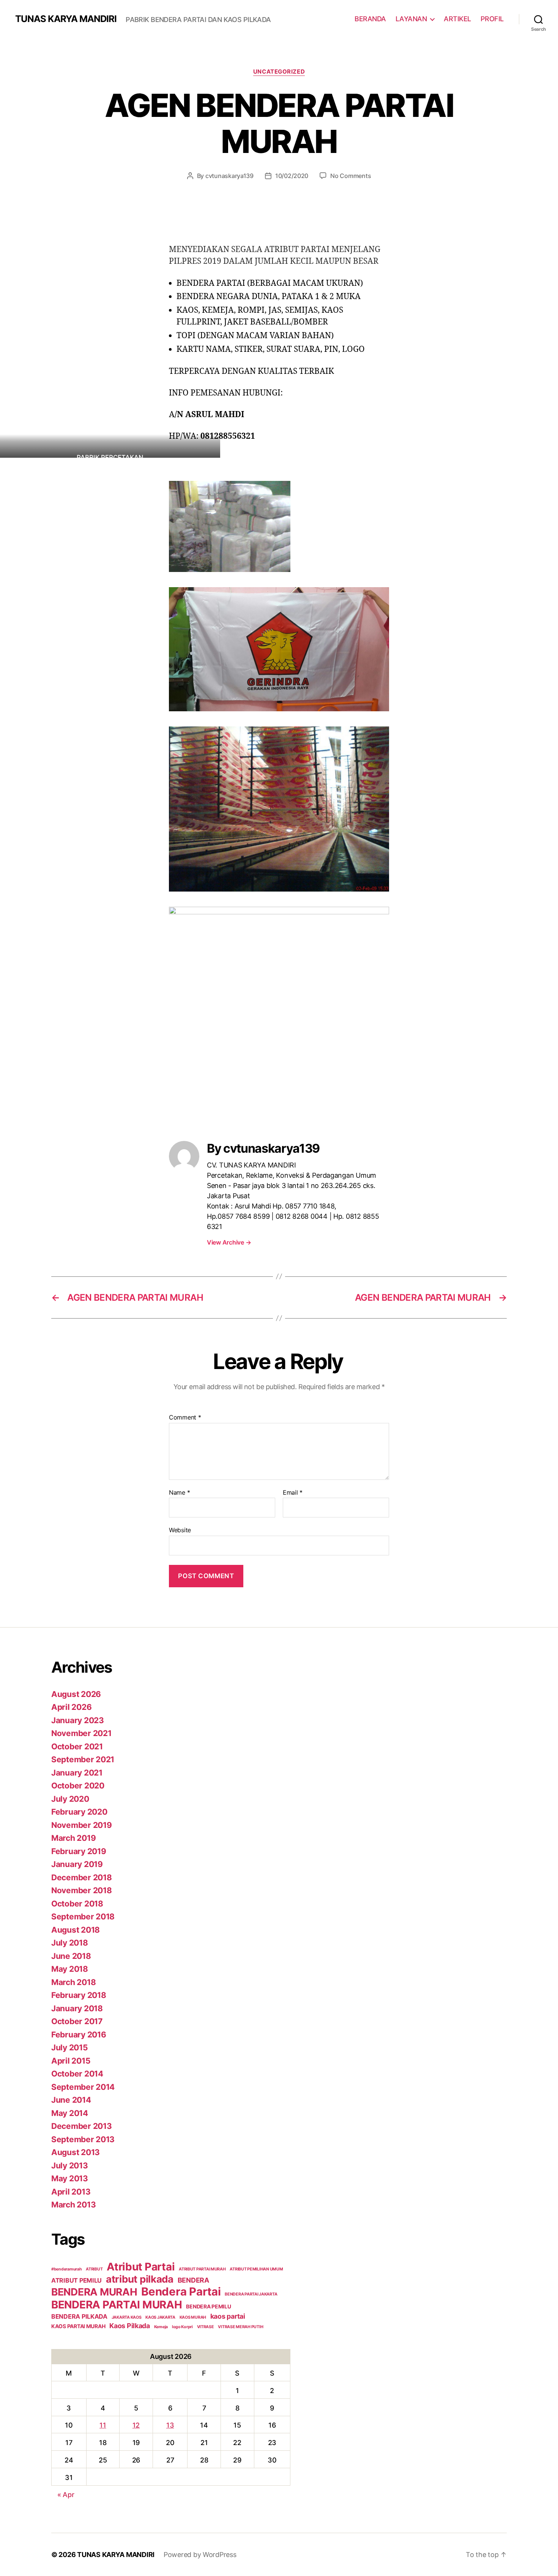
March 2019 (73, 1838)
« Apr (66, 2495)
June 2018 (71, 1956)
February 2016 (79, 2035)
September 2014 (83, 2087)
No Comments (351, 176)
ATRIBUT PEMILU (76, 2280)
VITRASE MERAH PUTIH (240, 2327)
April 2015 (71, 2061)
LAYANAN (411, 19)
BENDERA (193, 2280)
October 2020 (78, 1786)
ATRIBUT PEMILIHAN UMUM (256, 2269)
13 (170, 2425)
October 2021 (77, 1746)
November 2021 (81, 1733)
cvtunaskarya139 (229, 176)
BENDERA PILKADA (79, 2316)
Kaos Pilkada (130, 2326)
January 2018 (77, 2008)
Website (180, 1530)
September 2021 (83, 1759)
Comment (185, 1418)
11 (103, 2425)
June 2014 (71, 2100)
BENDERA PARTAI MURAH (117, 2305)
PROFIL (492, 19)
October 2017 (77, 2021)
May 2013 (70, 2178)
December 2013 (82, 2126)
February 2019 (79, 1851)
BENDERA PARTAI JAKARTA (251, 2294)
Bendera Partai (181, 2292)
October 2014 (77, 2074)
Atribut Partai (141, 2267)
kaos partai (228, 2316)
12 (136, 2425)
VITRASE (206, 2327)
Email (293, 1493)
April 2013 (71, 2192)
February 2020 (79, 1812)
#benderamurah (67, 2269)
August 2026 (76, 1694)
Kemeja (161, 2327)
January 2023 (78, 1720)
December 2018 (82, 1877)
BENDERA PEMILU (208, 2307)
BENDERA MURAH (94, 2292)
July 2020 (70, 1799)
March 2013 (73, 2205)
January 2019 (77, 1864)
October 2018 (77, 1904)
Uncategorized (279, 72)
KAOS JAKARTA (160, 2317)
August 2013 (76, 2152)
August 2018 (76, 1930)
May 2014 (70, 2113)
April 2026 (71, 1707)
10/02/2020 (292, 176)
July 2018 (70, 1943)
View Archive (229, 1242)
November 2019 (82, 1825)
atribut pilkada (140, 2279)
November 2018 (82, 1890)
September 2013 (83, 2139)
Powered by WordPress (200, 2555)
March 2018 (73, 1982)
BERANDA (370, 19)
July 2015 (70, 2047)
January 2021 (77, 1773)
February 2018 (79, 1995)
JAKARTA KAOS (127, 2317)
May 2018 (70, 1969)
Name (179, 1493)
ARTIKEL (457, 19)
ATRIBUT (94, 2269)
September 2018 (83, 1917)
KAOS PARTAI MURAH (78, 2326)
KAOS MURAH (193, 2317)
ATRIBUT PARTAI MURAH (202, 2269)
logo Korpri (182, 2327)
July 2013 (70, 2166)
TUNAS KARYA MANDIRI (66, 19)
